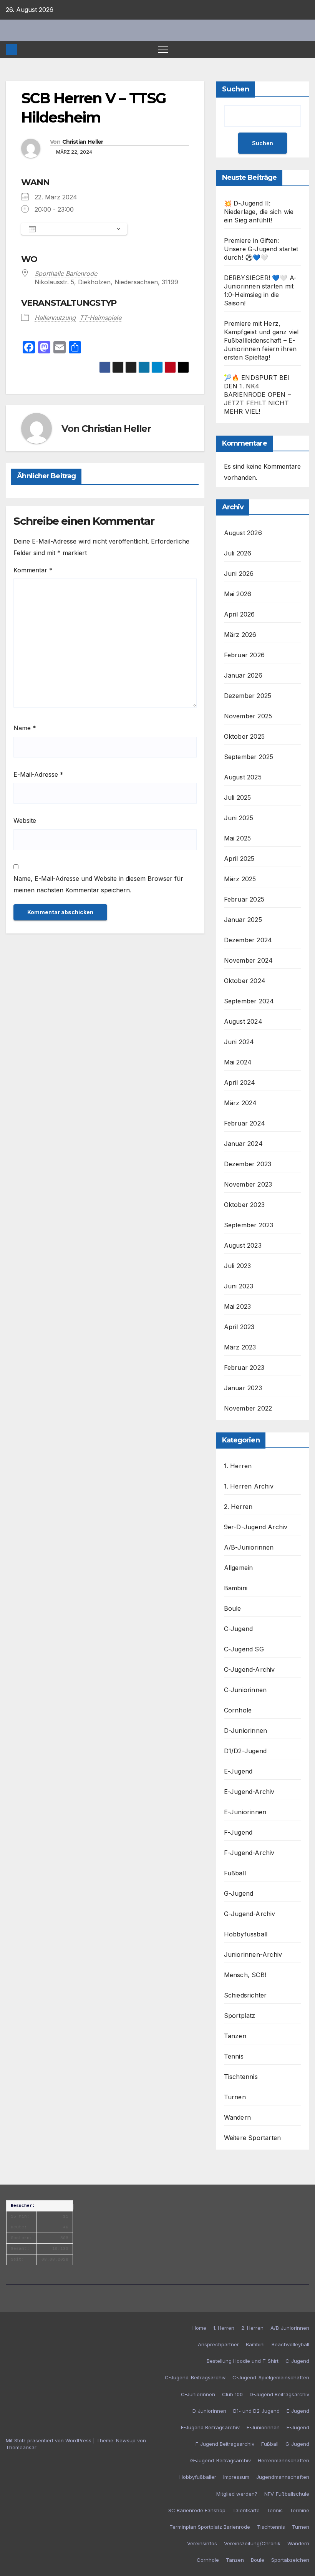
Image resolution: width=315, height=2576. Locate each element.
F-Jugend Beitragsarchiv (225, 2444)
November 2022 (248, 1408)
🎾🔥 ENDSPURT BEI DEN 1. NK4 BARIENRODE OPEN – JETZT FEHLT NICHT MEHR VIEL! (257, 395)
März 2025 (240, 879)
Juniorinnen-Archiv (253, 1954)
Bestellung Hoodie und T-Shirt (243, 2361)
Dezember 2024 (248, 940)
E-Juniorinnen (245, 1812)
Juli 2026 (238, 553)
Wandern (237, 2117)
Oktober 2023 (244, 1205)
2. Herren (238, 1507)
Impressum (236, 2477)
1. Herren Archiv (249, 1486)
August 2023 (243, 1245)
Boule (233, 1608)
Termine (299, 2510)
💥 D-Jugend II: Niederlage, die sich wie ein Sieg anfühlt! (259, 212)
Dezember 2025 (248, 696)
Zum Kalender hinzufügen (76, 229)
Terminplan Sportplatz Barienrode (210, 2527)
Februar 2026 (244, 655)
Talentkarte (246, 2510)
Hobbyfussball (246, 1934)
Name (25, 728)
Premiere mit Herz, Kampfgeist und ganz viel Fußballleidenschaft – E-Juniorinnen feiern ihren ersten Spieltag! (261, 340)
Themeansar (21, 2447)
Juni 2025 (239, 818)
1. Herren (238, 1466)
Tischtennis (241, 2077)
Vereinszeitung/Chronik (252, 2543)
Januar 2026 (243, 675)
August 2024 (243, 1021)
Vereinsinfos (202, 2543)
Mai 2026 (238, 594)
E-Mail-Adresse (38, 774)
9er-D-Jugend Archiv (256, 1527)
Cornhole (238, 1710)
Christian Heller (83, 142)
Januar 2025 (243, 920)
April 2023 (239, 1327)
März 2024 (240, 1103)
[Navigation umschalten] (163, 49)
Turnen (235, 2097)
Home (199, 2328)
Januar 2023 (243, 1388)
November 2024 (249, 960)
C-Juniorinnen (245, 1690)
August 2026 (243, 533)
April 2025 (239, 859)
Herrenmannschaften (283, 2460)
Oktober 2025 (244, 736)
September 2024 (249, 1001)
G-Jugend (239, 1893)
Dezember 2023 (248, 1164)
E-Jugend (238, 1771)
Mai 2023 (238, 1306)
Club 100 (232, 2394)
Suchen (236, 89)
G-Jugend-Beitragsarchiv (220, 2460)
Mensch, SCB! (245, 1975)
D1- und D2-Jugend (256, 2411)
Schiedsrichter (245, 1995)
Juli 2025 (238, 797)
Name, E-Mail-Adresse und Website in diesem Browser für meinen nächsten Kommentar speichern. (98, 884)
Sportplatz (240, 2016)
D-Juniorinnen (246, 1731)
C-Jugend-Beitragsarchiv (195, 2377)
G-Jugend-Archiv (250, 1914)
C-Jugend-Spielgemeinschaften (271, 2377)
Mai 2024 (238, 1062)
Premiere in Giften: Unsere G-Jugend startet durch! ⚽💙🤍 (261, 249)
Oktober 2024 (245, 981)
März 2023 (240, 1347)
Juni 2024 (239, 1042)
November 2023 (248, 1184)
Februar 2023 (244, 1368)
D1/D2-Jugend (245, 1751)
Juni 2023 (239, 1286)
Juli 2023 (238, 1266)
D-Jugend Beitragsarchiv (279, 2394)
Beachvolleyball (290, 2344)
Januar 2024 (243, 1144)
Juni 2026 (239, 574)
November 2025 (248, 716)
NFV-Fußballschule (287, 2494)
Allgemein (239, 1568)
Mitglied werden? (237, 2494)
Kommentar (33, 570)
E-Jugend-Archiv (249, 1792)
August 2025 (243, 777)
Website (25, 821)
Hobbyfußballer (198, 2477)
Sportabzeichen (290, 2560)
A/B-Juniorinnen (249, 1547)
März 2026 (240, 635)
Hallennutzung (55, 318)
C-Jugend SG (244, 1649)
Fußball (235, 1873)
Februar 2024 (245, 1123)
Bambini (236, 1588)
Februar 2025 (244, 899)
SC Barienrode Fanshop (197, 2510)
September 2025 (249, 757)
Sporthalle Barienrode (66, 274)
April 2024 (240, 1082)
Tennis (234, 2056)
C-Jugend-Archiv (250, 1669)
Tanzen (235, 2036)
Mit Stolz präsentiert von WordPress (49, 2440)
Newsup (126, 2440)
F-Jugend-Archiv (249, 1853)
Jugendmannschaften (283, 2477)
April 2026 (240, 614)
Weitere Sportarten (253, 2138)
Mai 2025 (238, 838)
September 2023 (249, 1225)
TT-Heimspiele (100, 318)
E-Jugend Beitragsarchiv (210, 2427)
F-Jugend (238, 1832)
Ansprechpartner (218, 2344)
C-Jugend (239, 1629)
